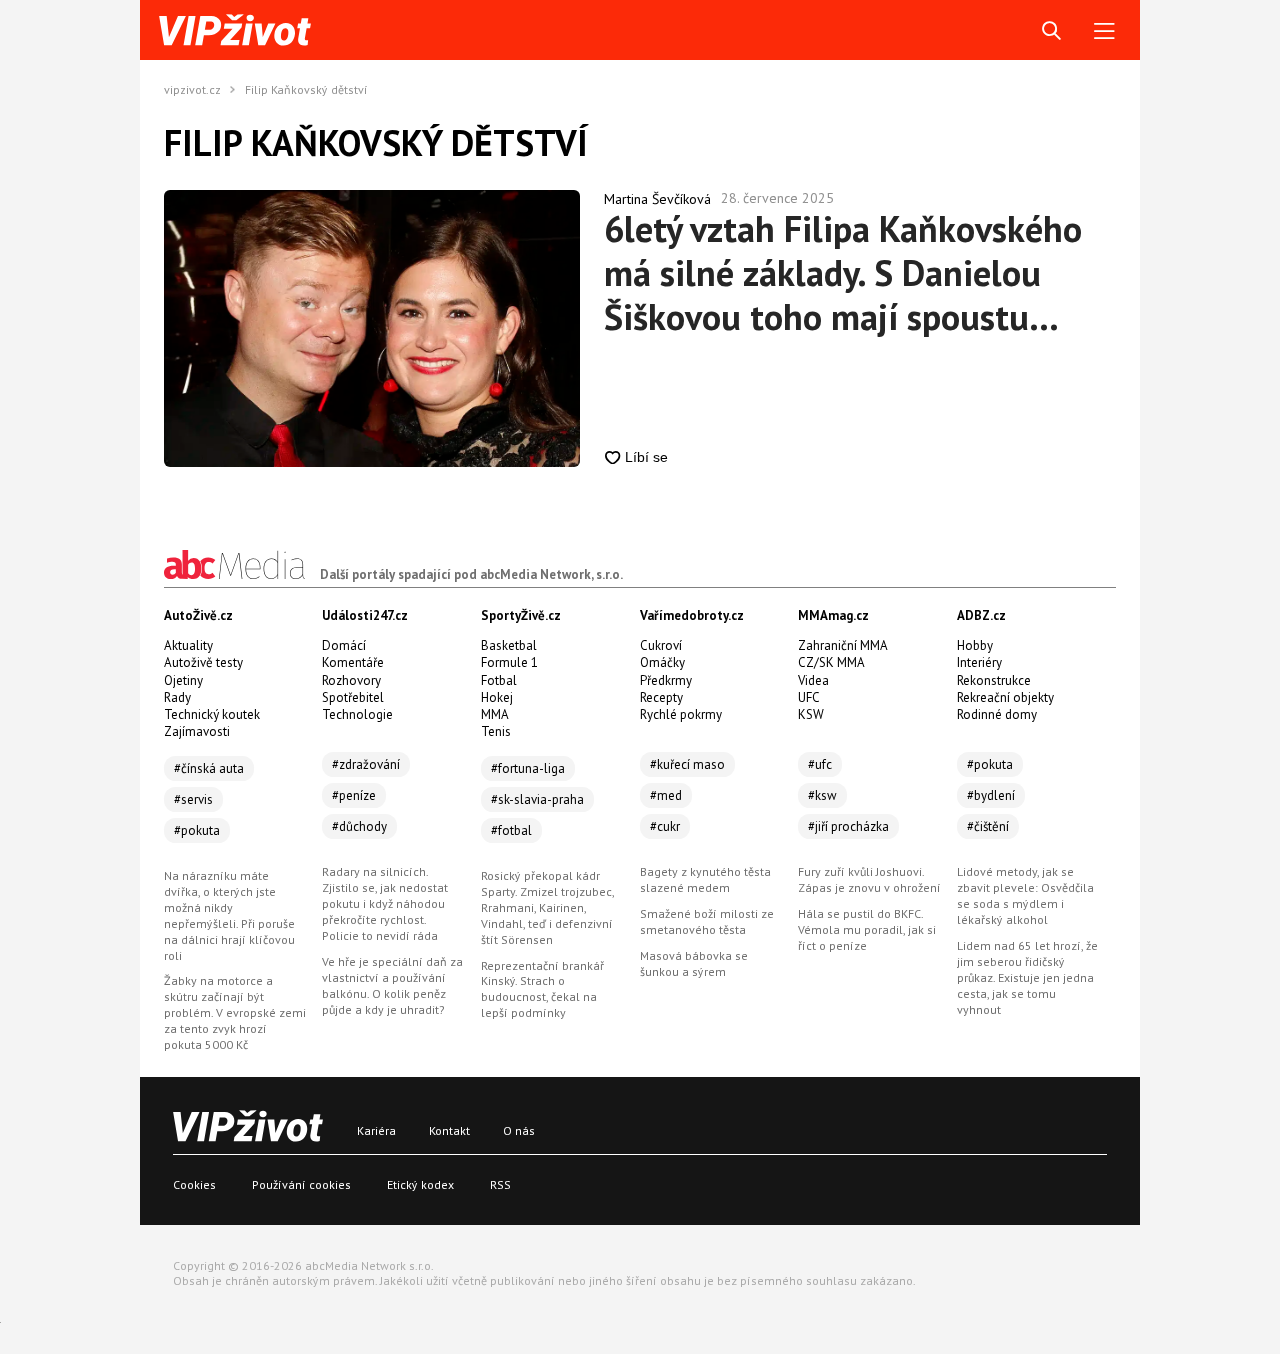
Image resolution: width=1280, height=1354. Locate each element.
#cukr (665, 826)
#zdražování (366, 764)
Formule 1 (509, 662)
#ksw (822, 795)
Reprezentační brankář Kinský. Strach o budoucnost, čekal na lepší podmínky (542, 989)
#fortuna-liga (528, 768)
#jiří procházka (848, 826)
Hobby (975, 645)
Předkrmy (666, 680)
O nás (519, 1130)
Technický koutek (212, 714)
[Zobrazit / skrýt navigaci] (1104, 31)
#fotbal (511, 830)
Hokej (497, 697)
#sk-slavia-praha (537, 799)
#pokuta (197, 830)
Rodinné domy (997, 714)
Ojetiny (183, 680)
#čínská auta (209, 768)
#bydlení (991, 795)
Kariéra (376, 1130)
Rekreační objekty (1005, 697)
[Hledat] (1051, 31)
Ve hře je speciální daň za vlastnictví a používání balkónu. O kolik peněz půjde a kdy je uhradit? (392, 985)
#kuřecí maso (687, 764)
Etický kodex (420, 1184)
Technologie (357, 714)
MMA (495, 714)
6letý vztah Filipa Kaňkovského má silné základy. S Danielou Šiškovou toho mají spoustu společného (843, 273)
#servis (193, 799)
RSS (500, 1184)
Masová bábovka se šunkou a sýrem (694, 963)
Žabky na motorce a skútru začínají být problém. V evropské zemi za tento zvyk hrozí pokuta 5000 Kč (235, 1012)
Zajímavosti (197, 731)
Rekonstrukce (994, 680)
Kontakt (449, 1130)
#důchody (359, 826)
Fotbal (499, 680)
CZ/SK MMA (831, 662)
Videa (813, 680)
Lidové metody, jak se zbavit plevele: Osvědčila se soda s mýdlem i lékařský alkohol (1025, 895)
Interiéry (979, 662)
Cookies (194, 1184)
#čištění (988, 826)
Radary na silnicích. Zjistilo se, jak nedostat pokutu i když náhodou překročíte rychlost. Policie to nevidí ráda (385, 903)
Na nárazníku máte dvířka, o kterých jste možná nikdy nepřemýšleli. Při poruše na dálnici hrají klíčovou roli (229, 915)
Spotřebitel (353, 697)
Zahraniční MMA (843, 645)
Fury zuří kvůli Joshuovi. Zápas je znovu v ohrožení (869, 879)
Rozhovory (351, 680)
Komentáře (353, 662)
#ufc (820, 764)
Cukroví (661, 645)
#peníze (354, 795)
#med (666, 795)
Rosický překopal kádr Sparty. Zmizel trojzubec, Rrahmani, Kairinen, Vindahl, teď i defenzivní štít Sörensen (547, 907)
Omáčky (662, 662)
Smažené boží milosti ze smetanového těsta (707, 921)
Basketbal (509, 645)
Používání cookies (301, 1184)
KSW (811, 714)
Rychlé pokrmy (681, 714)
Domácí (344, 645)
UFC (809, 697)
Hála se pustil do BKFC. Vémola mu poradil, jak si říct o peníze (867, 929)
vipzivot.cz (192, 90)
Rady (177, 697)
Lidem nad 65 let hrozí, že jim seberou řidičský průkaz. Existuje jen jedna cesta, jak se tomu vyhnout (1027, 977)
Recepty (661, 697)
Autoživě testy (203, 662)
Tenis (496, 731)
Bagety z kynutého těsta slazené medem (705, 879)
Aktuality (188, 645)
